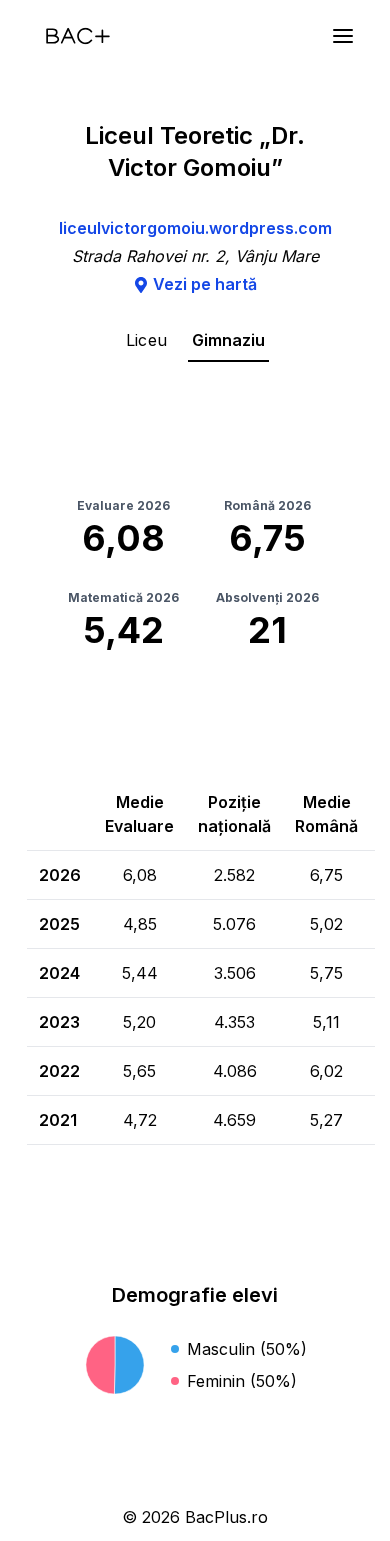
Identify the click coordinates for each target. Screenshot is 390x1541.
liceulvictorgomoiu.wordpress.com (195, 228)
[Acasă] (78, 36)
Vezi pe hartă (205, 284)
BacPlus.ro (226, 1517)
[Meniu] (343, 36)
